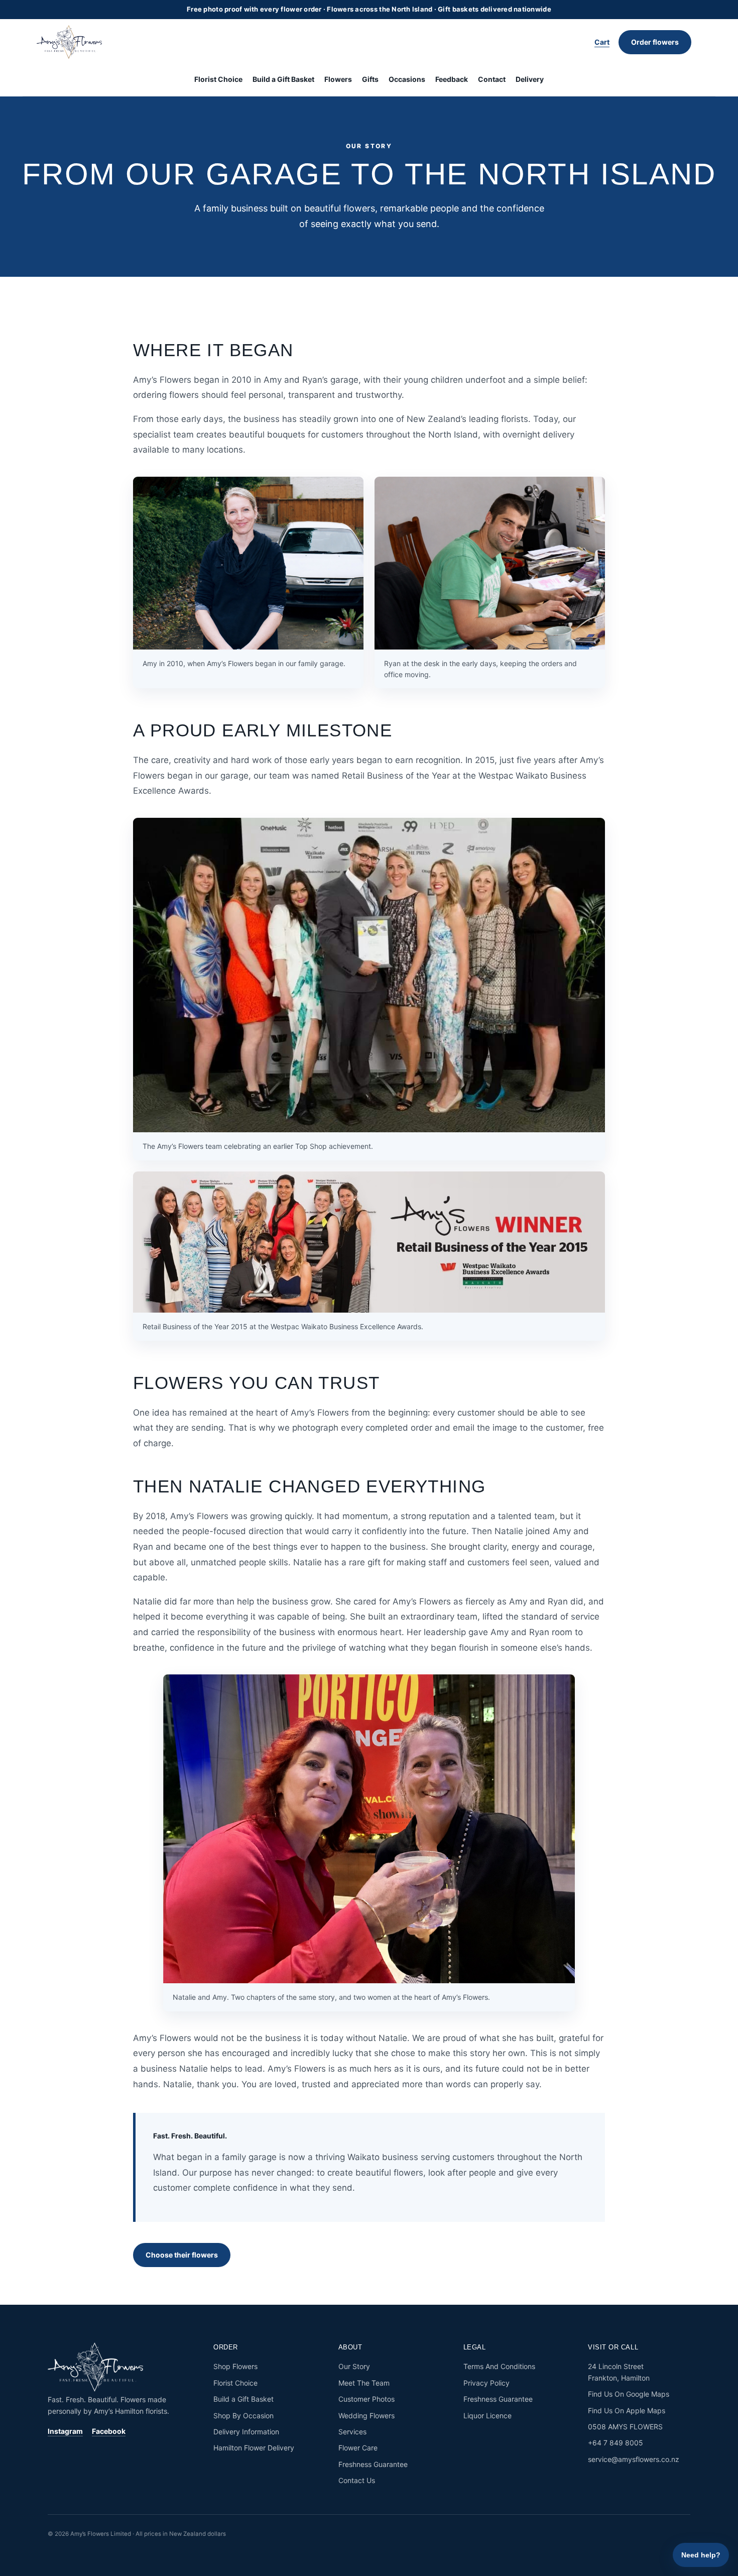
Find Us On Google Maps (629, 2394)
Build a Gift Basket (283, 79)
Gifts (370, 79)
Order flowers (655, 42)
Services (352, 2432)
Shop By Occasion (243, 2416)
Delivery (530, 79)
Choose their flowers (182, 2255)
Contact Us (357, 2480)
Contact (492, 79)
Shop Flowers (235, 2366)
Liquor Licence (487, 2416)
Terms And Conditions (499, 2366)
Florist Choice (218, 79)
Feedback (452, 79)
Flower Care (358, 2448)
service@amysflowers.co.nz (634, 2459)
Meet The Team (364, 2383)
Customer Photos (366, 2399)
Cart (602, 42)
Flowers (338, 79)
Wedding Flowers (366, 2416)
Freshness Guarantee (373, 2464)
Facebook (109, 2431)
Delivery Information (246, 2432)
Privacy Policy (486, 2383)
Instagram (65, 2431)
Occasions (407, 79)
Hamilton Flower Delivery (254, 2448)
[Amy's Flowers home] (74, 42)
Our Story (354, 2366)
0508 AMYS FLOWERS (625, 2427)
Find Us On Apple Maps (627, 2410)
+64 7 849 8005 (616, 2443)
